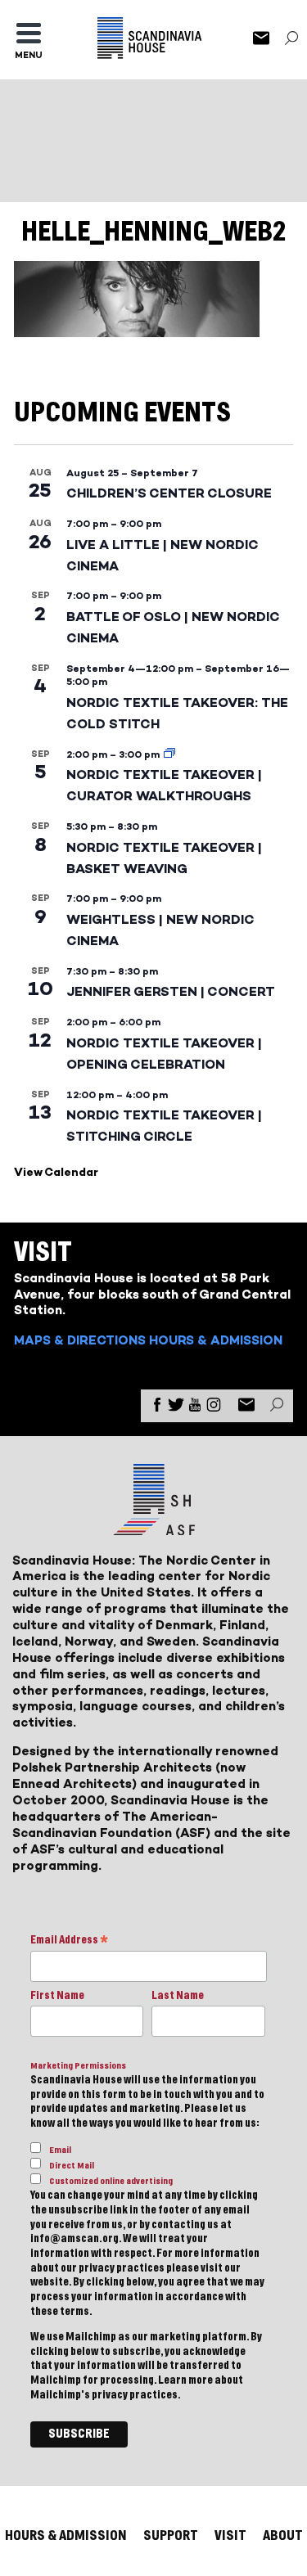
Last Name (178, 1996)
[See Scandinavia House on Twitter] (176, 1408)
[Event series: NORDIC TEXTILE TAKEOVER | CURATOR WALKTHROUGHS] (169, 754)
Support (171, 2535)
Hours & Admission (216, 1340)
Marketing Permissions (78, 2066)
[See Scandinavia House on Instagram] (214, 1408)
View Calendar (56, 1172)
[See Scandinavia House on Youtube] (195, 1408)
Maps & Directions (80, 1340)
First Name (57, 1996)
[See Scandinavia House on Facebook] (157, 1408)
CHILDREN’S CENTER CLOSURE (169, 493)
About (283, 2535)
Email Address (69, 1941)
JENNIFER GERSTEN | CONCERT (171, 991)
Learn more (185, 2380)
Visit (230, 2535)
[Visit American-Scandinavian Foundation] (153, 1529)
